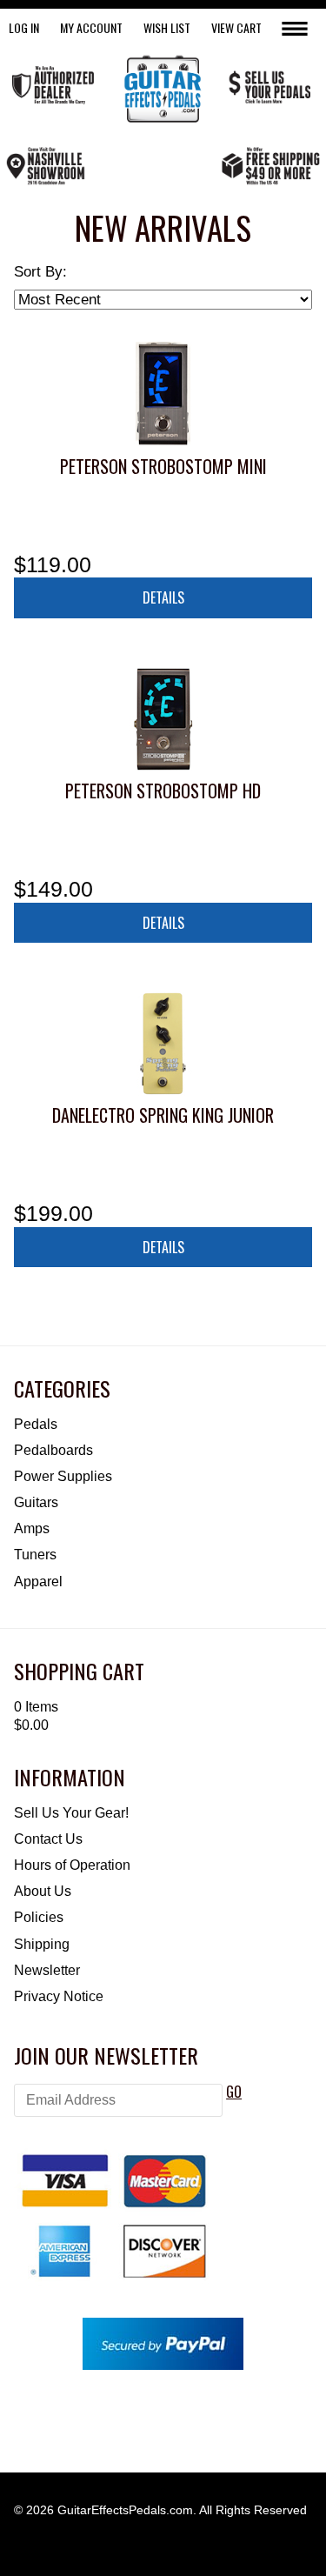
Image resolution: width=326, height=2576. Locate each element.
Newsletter (47, 1970)
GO (234, 2092)
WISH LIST (167, 27)
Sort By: (40, 272)
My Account (91, 27)
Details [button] (163, 597)
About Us (43, 1891)
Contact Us (48, 1839)
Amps (32, 1528)
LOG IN (24, 27)
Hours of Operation (72, 1865)
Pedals (36, 1424)
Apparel (38, 1582)
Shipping (42, 1944)
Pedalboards (53, 1450)
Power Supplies (63, 1476)
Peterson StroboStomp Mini (163, 466)
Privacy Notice (59, 1996)
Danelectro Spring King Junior (163, 1115)
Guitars (36, 1502)
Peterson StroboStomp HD (163, 791)
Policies (39, 1917)
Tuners (35, 1555)
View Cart (236, 27)
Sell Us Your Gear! (71, 1813)
